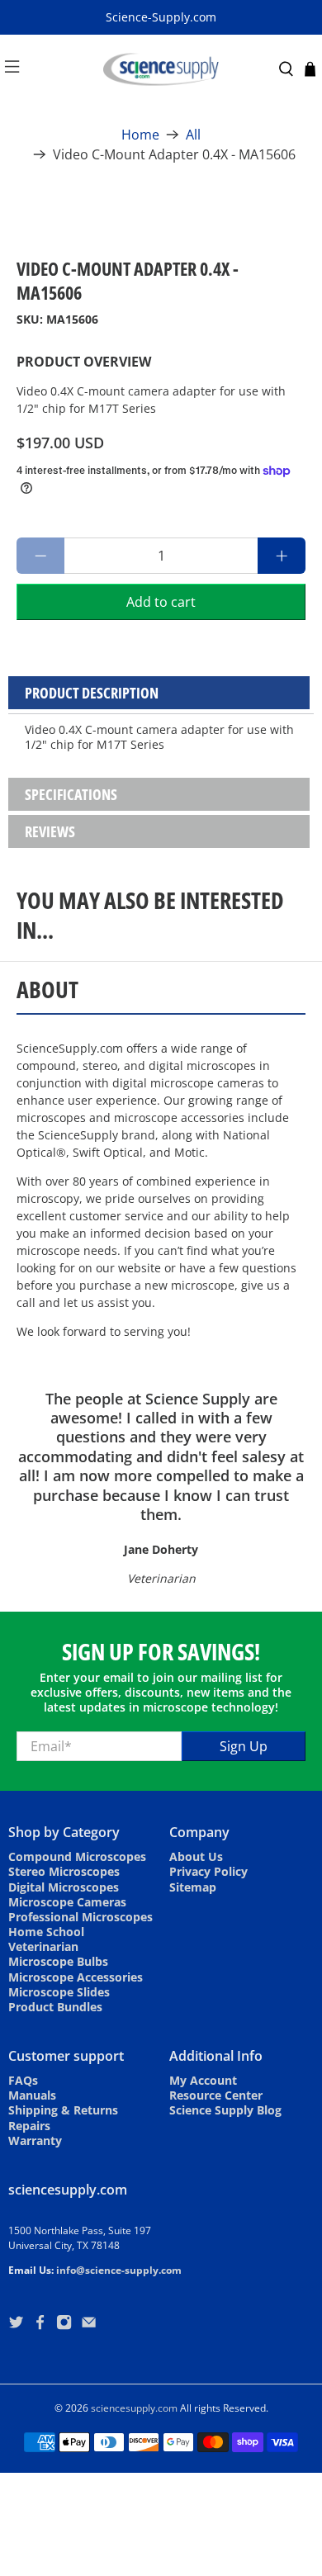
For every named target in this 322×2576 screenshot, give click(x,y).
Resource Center (216, 2095)
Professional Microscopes (80, 1917)
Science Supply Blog (225, 2110)
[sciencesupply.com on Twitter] (16, 2325)
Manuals (32, 2095)
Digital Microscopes (64, 1887)
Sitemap (193, 1887)
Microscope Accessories (76, 1977)
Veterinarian (43, 1946)
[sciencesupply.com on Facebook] (40, 2325)
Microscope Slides (59, 1992)
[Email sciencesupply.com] (89, 2325)
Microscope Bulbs (58, 1961)
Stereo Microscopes (64, 1871)
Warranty (35, 2140)
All (193, 135)
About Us (196, 1856)
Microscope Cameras (67, 1902)
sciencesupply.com (134, 2408)
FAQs (23, 2080)
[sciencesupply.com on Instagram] (64, 2325)
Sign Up (244, 1746)
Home (140, 135)
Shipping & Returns (63, 2110)
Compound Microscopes (77, 1856)
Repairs (29, 2126)
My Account (203, 2080)
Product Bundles (55, 2007)
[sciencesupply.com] (161, 69)
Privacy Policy (208, 1871)
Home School (46, 1932)
